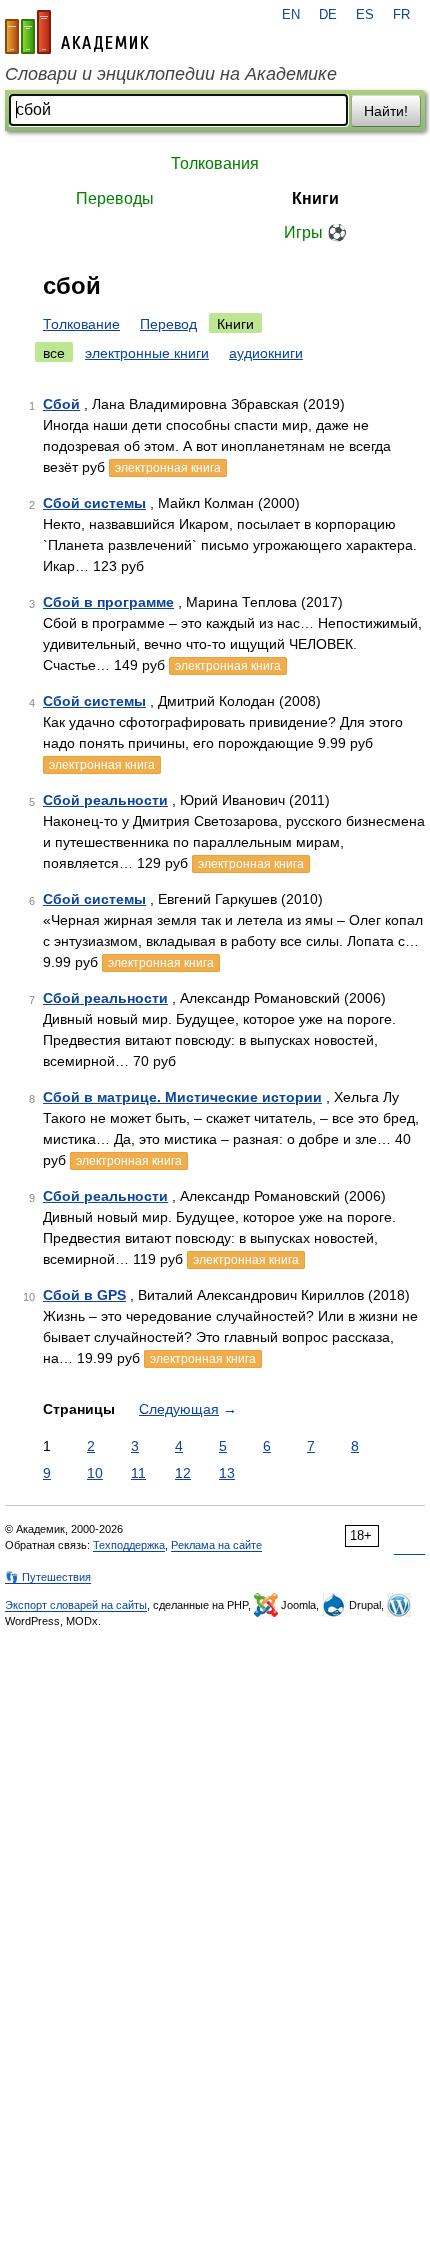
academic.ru (77, 32)
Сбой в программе (108, 602)
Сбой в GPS (84, 1295)
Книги (315, 198)
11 (138, 1473)
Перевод (168, 324)
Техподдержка (129, 1545)
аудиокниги (266, 353)
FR (401, 15)
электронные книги (147, 353)
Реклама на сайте (216, 1545)
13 (227, 1473)
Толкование (81, 324)
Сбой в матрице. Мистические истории (182, 1097)
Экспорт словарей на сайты (76, 1605)
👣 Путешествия (48, 1577)
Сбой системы (94, 503)
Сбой (61, 404)
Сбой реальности (105, 800)
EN (291, 15)
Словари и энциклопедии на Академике (171, 74)
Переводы (115, 198)
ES (365, 15)
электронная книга (168, 468)
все (54, 353)
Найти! (386, 111)
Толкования (215, 163)
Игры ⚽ (315, 232)
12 (183, 1473)
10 (95, 1473)
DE (328, 15)
